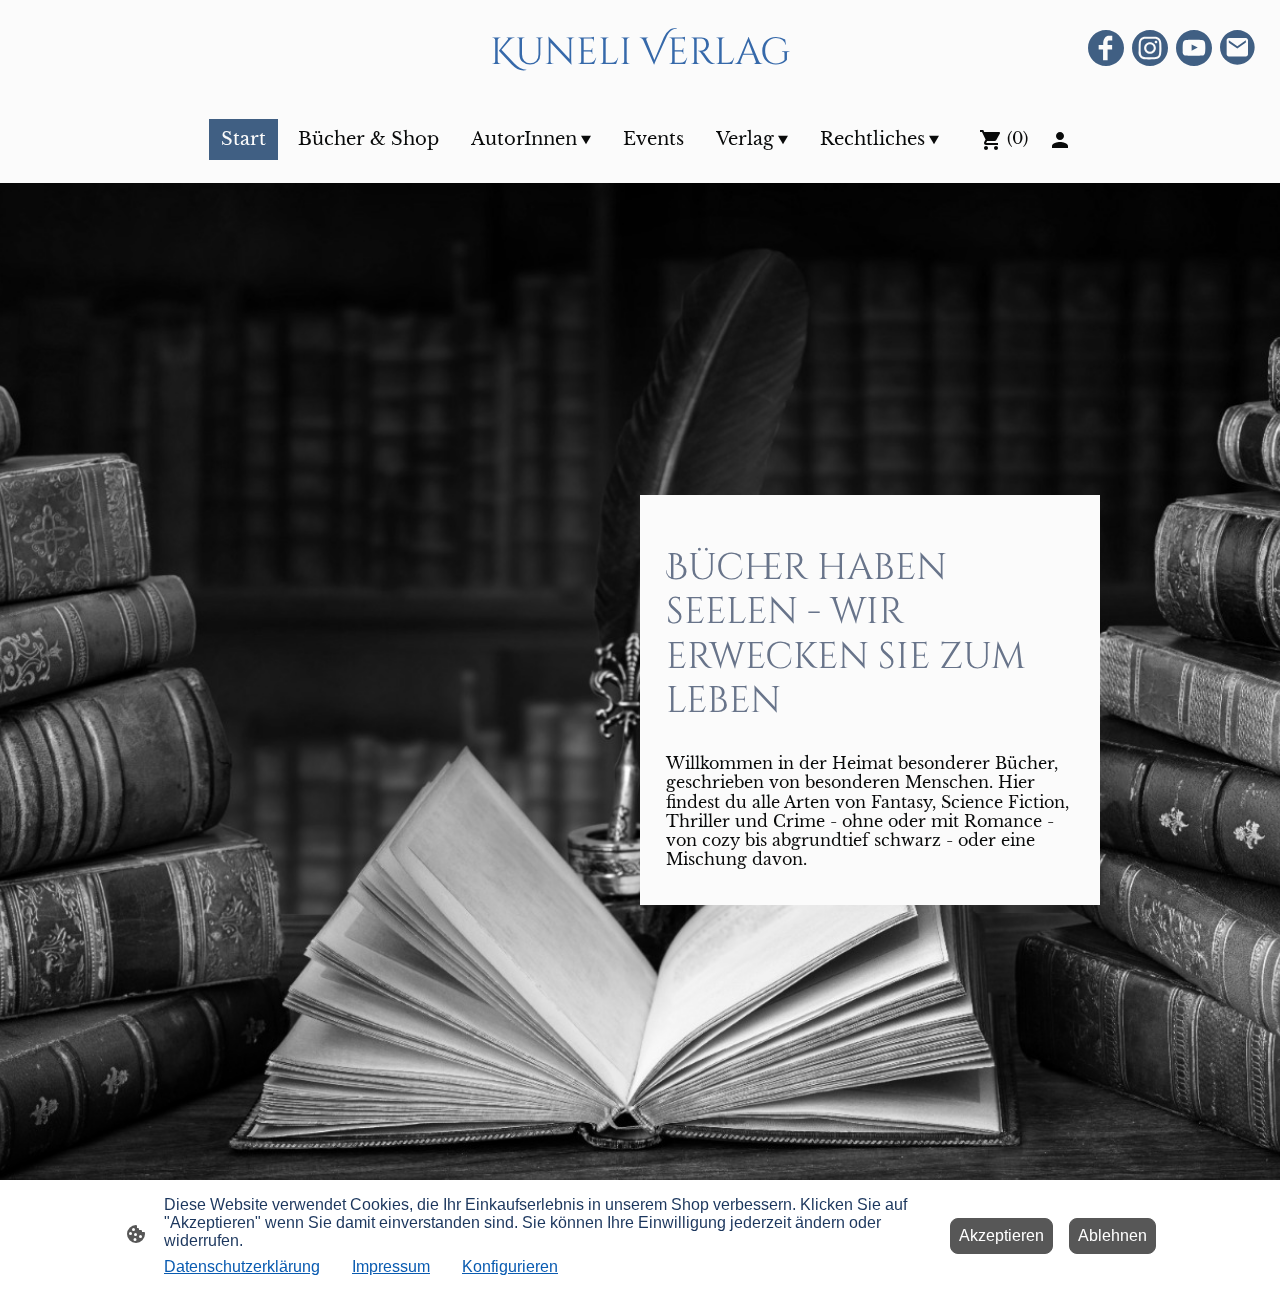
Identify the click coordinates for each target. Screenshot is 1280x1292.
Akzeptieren (1001, 1235)
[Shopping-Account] (1060, 140)
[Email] (1238, 48)
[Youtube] (1194, 48)
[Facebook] (1106, 48)
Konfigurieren (510, 1266)
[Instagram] (1150, 48)
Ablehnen (1112, 1235)
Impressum (391, 1266)
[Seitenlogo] (640, 93)
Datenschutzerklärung (242, 1266)
